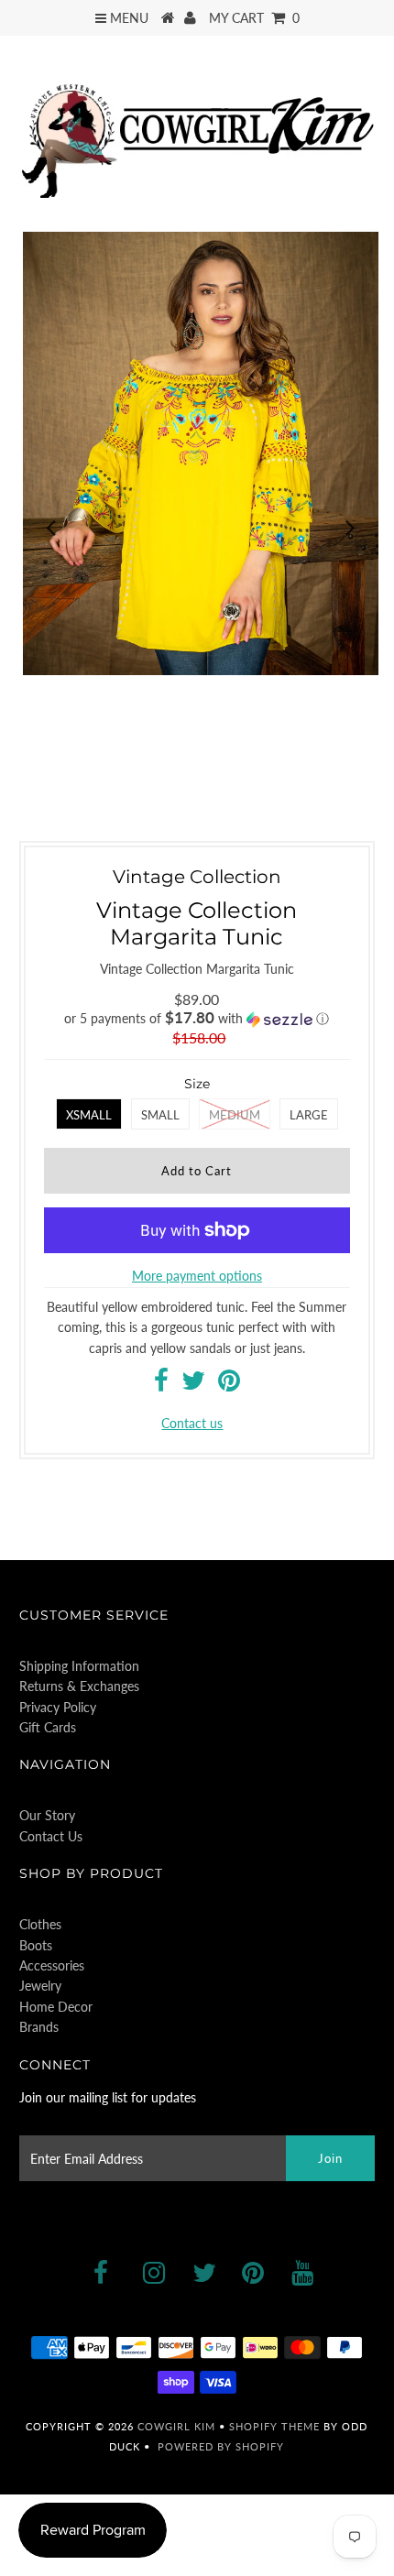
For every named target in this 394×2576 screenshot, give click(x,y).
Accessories (52, 1965)
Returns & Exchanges (79, 1686)
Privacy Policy (58, 1707)
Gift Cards (48, 1727)
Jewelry (40, 1986)
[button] (197, 1019)
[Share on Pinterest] (229, 1385)
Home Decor (56, 2007)
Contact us (192, 1423)
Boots (36, 1945)
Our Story (47, 1815)
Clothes (40, 1924)
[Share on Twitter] (193, 1385)
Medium (235, 1115)
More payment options (197, 1276)
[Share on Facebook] (161, 1385)
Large (309, 1115)
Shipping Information (79, 1666)
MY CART (254, 18)
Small (160, 1115)
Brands (39, 2027)
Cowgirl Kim (176, 2426)
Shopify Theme (274, 2426)
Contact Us (51, 1836)
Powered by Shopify (221, 2446)
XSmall (89, 1115)
